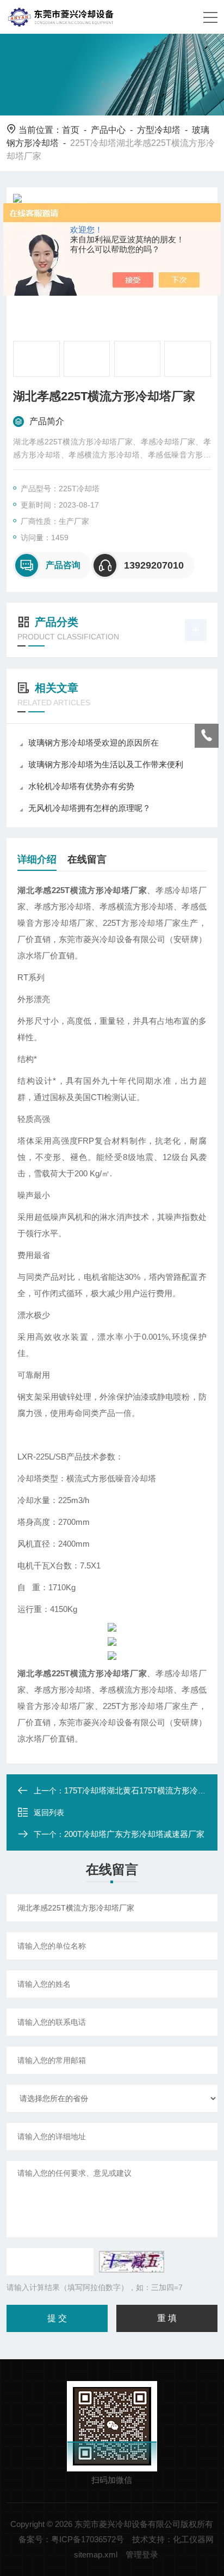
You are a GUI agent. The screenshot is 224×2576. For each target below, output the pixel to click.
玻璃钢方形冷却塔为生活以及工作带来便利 (106, 764)
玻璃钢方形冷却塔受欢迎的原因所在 (94, 743)
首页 (71, 130)
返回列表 (49, 1812)
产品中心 (108, 130)
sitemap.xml (96, 2554)
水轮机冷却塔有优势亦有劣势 (81, 786)
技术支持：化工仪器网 (173, 2539)
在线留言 (87, 859)
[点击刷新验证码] (132, 2262)
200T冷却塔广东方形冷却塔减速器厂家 (134, 1834)
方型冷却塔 (159, 130)
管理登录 (142, 2554)
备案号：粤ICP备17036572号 (71, 2539)
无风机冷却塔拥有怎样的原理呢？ (89, 808)
